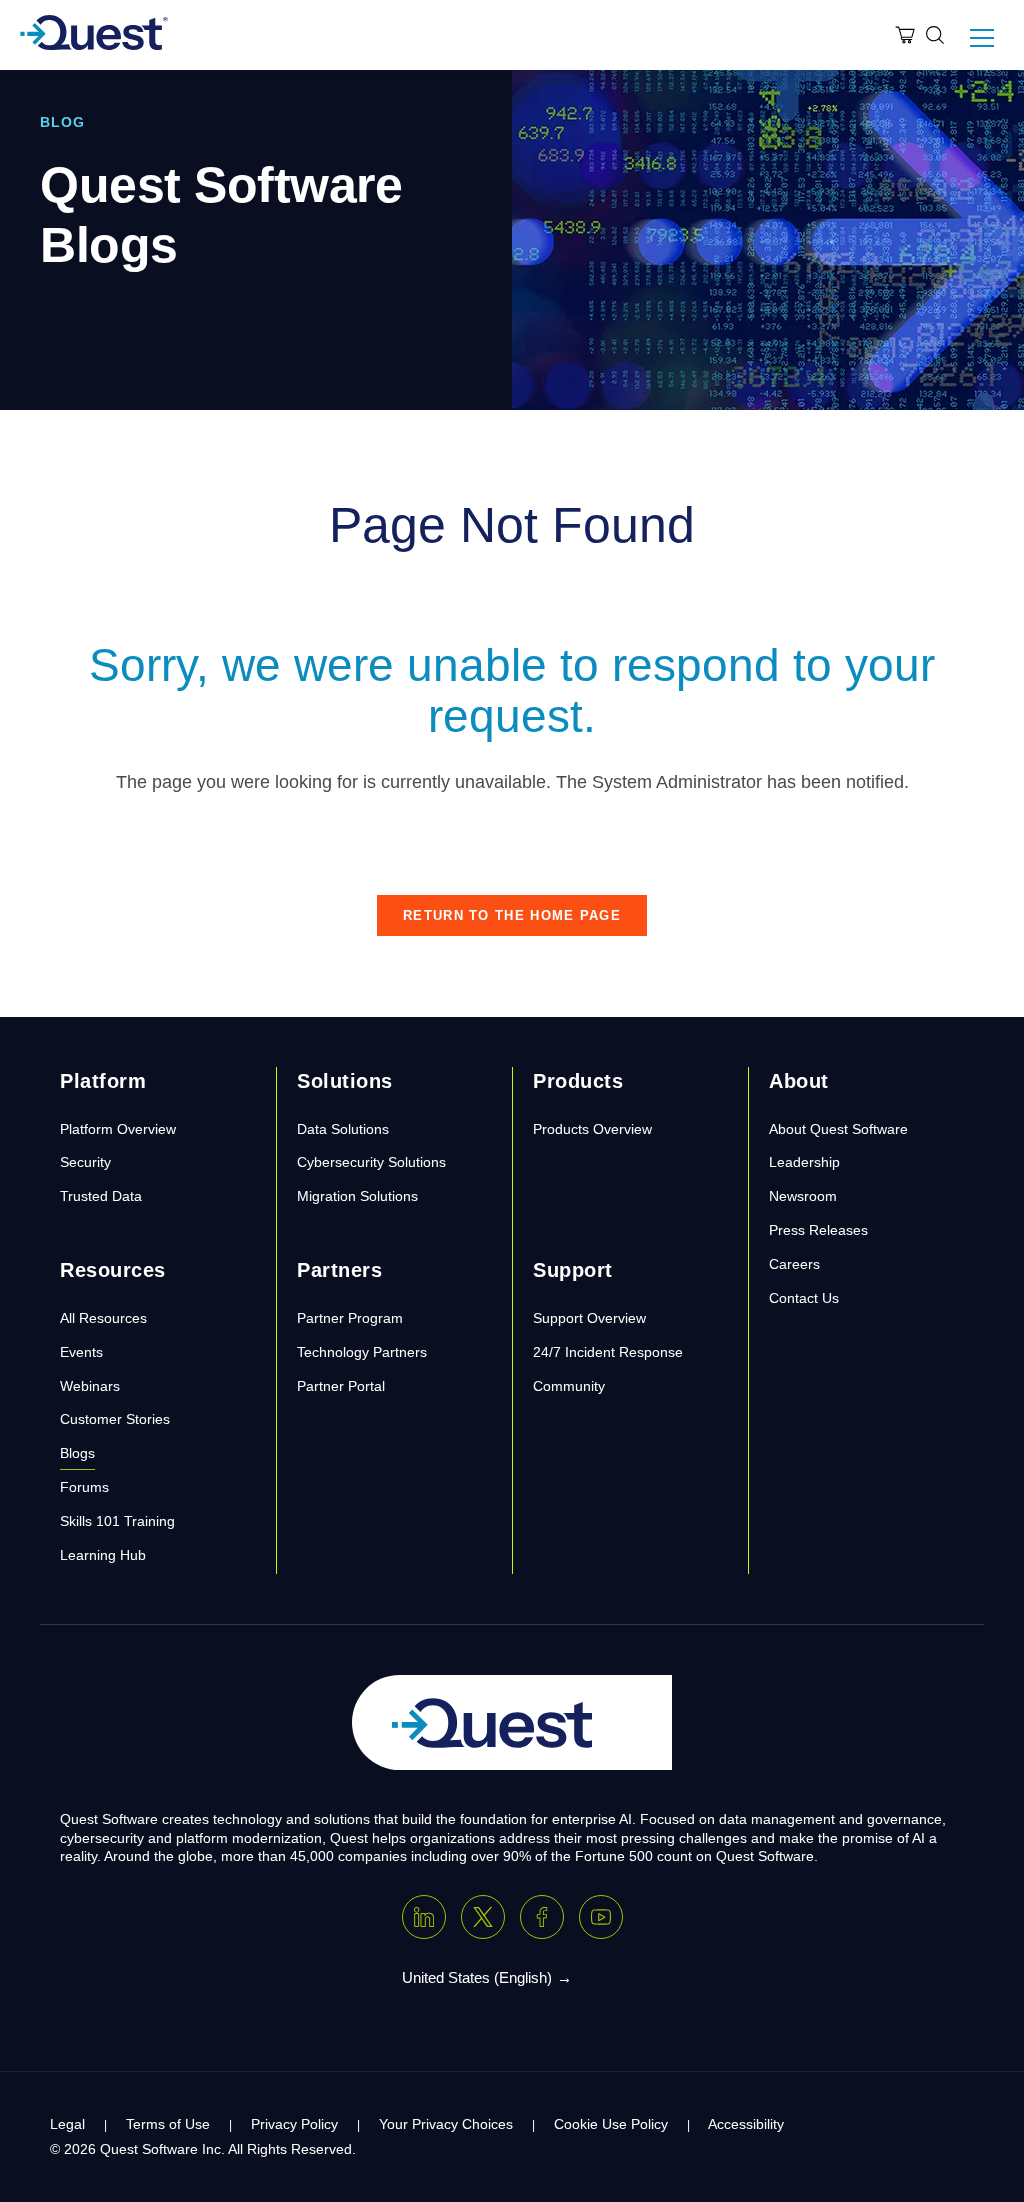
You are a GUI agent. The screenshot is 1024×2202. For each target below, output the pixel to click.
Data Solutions (343, 1129)
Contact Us (804, 1298)
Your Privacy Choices (446, 2124)
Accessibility (746, 2124)
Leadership (804, 1162)
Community (569, 1386)
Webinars (90, 1386)
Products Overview (592, 1129)
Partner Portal (341, 1386)
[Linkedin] (424, 1917)
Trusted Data (101, 1196)
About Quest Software (838, 1129)
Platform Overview (118, 1129)
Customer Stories (115, 1419)
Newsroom (803, 1196)
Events (81, 1352)
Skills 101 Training (117, 1521)
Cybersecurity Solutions (371, 1162)
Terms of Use (168, 2124)
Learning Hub (103, 1555)
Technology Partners (362, 1352)
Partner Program (350, 1318)
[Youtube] (601, 1917)
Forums (84, 1487)
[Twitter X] (483, 1917)
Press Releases (818, 1230)
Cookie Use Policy (611, 2124)
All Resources (103, 1318)
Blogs (77, 1453)
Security (85, 1162)
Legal (67, 2124)
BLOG (62, 122)
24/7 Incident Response (608, 1352)
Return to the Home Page (512, 915)
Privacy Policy (294, 2124)
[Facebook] (542, 1917)
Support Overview (589, 1318)
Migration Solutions (357, 1196)
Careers (794, 1264)
